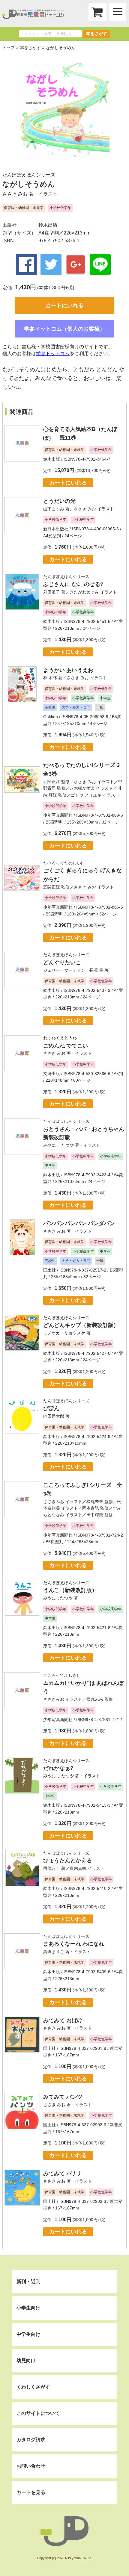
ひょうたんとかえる (67, 1861)
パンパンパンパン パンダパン (79, 1223)
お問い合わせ (31, 2466)
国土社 (49, 1270)
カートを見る (31, 2492)
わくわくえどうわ (60, 1038)
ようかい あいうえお (68, 670)
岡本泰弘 (91, 1508)
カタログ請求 (31, 2440)
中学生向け (28, 2334)
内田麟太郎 (54, 1416)
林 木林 (50, 678)
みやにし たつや (58, 1145)
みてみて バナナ (63, 2174)
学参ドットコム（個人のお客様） (64, 329)
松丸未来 (95, 1502)
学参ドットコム (53, 354)
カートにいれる (64, 305)
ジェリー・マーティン (64, 970)
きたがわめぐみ (84, 592)
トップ (8, 48)
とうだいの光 (59, 501)
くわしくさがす (33, 2387)
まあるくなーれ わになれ (74, 1944)
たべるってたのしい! (63, 863)
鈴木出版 (48, 225)
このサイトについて (38, 2413)
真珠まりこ (54, 1952)
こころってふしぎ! (61, 1675)
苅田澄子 (52, 592)
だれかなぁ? (58, 1768)
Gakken (51, 717)
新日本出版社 (56, 529)
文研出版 (52, 1074)
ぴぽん (51, 1408)
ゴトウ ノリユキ (86, 795)
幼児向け (26, 2361)
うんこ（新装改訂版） (70, 1590)
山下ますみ (54, 509)
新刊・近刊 (28, 2281)
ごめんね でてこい (66, 1046)
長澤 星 (96, 970)
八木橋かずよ (82, 788)
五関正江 (52, 782)
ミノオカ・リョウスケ (64, 1333)
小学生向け (28, 2308)
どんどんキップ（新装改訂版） (81, 1325)
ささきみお (54, 1502)
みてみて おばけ (63, 2020)
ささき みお (15, 194)
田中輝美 (95, 1515)
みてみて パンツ (63, 2097)
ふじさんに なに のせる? (73, 584)
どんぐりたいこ (62, 962)
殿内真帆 (78, 1868)
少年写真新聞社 (58, 815)
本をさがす (97, 34)
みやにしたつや (58, 1598)
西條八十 (52, 1868)
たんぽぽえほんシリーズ (29, 175)
